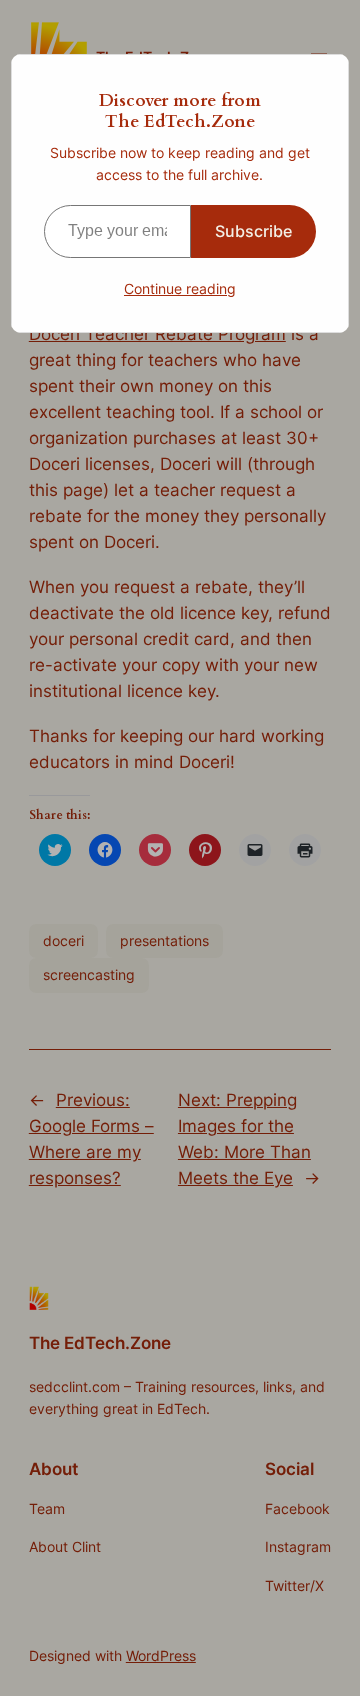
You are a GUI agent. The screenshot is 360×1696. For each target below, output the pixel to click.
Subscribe (253, 231)
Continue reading (180, 288)
